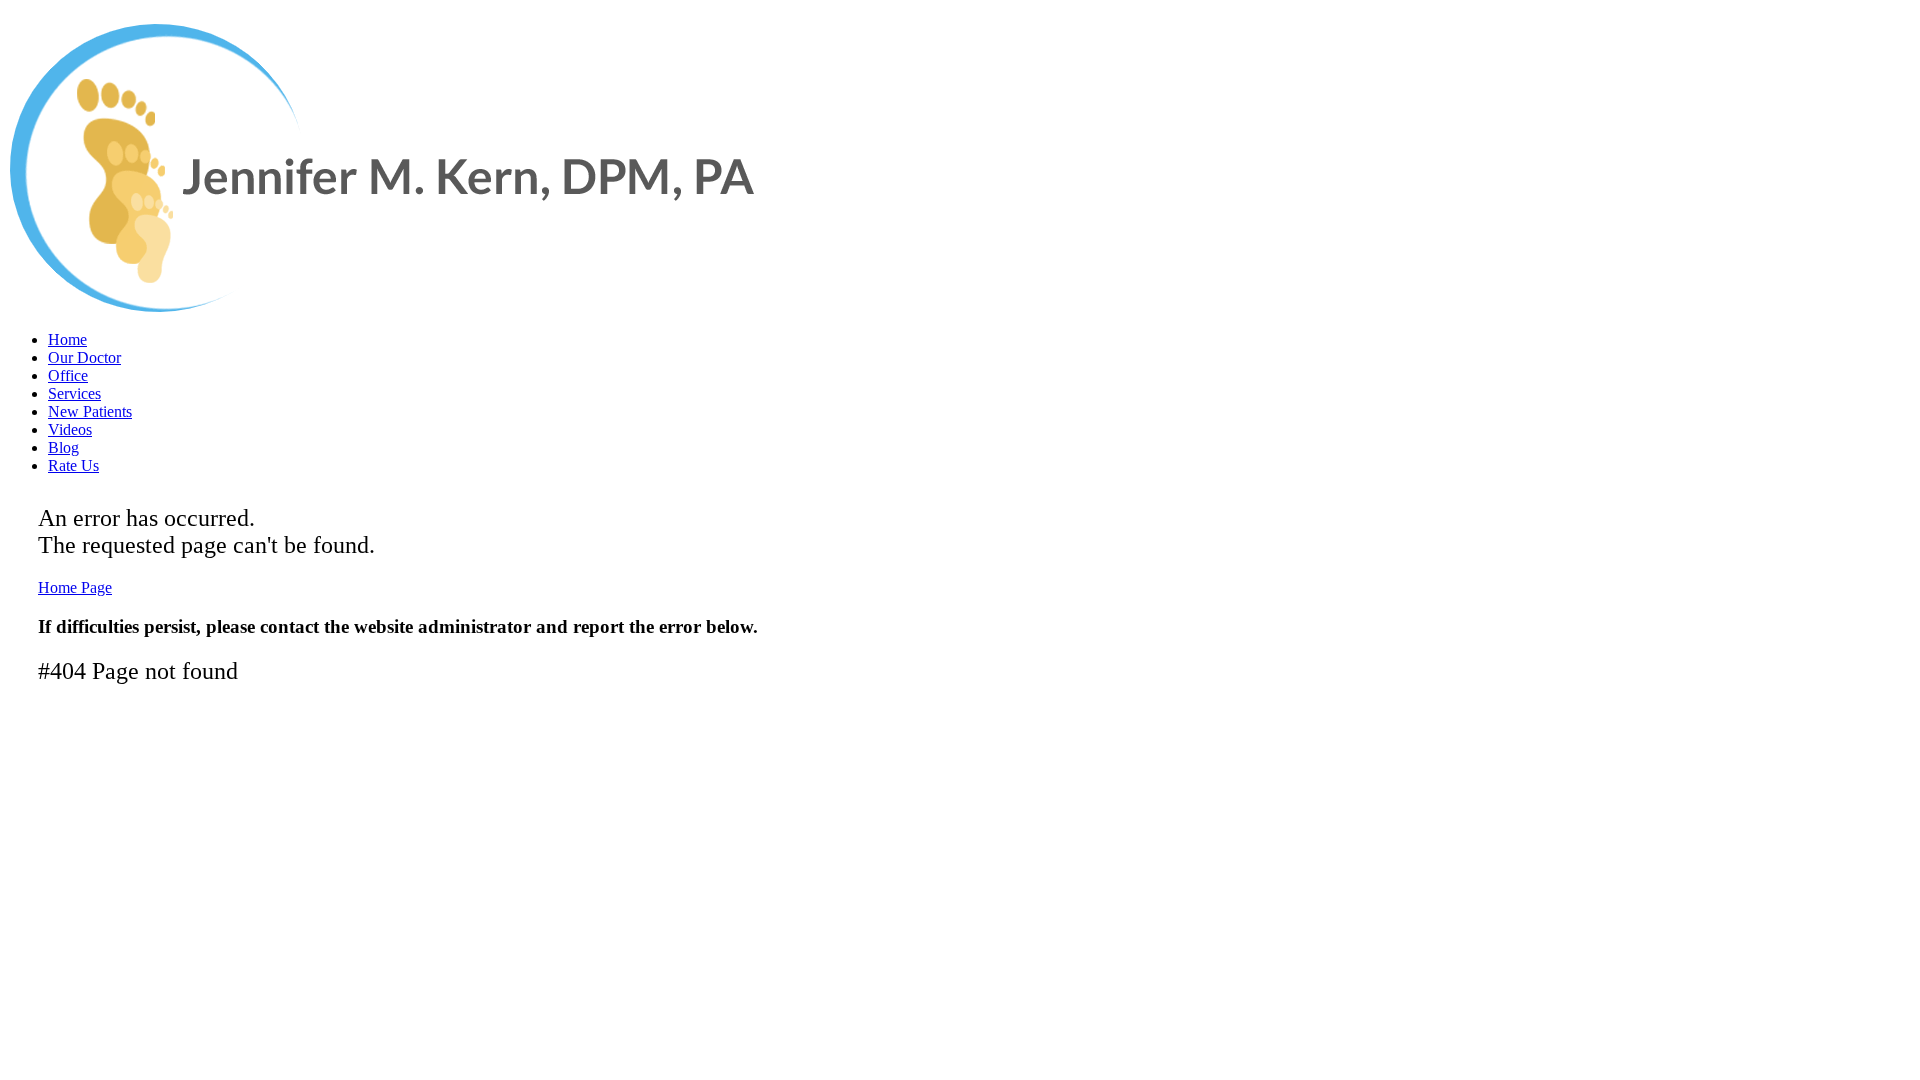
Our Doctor (84, 357)
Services (74, 393)
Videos (70, 429)
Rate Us (73, 465)
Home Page (75, 587)
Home (67, 339)
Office (68, 375)
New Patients (90, 411)
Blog (63, 447)
